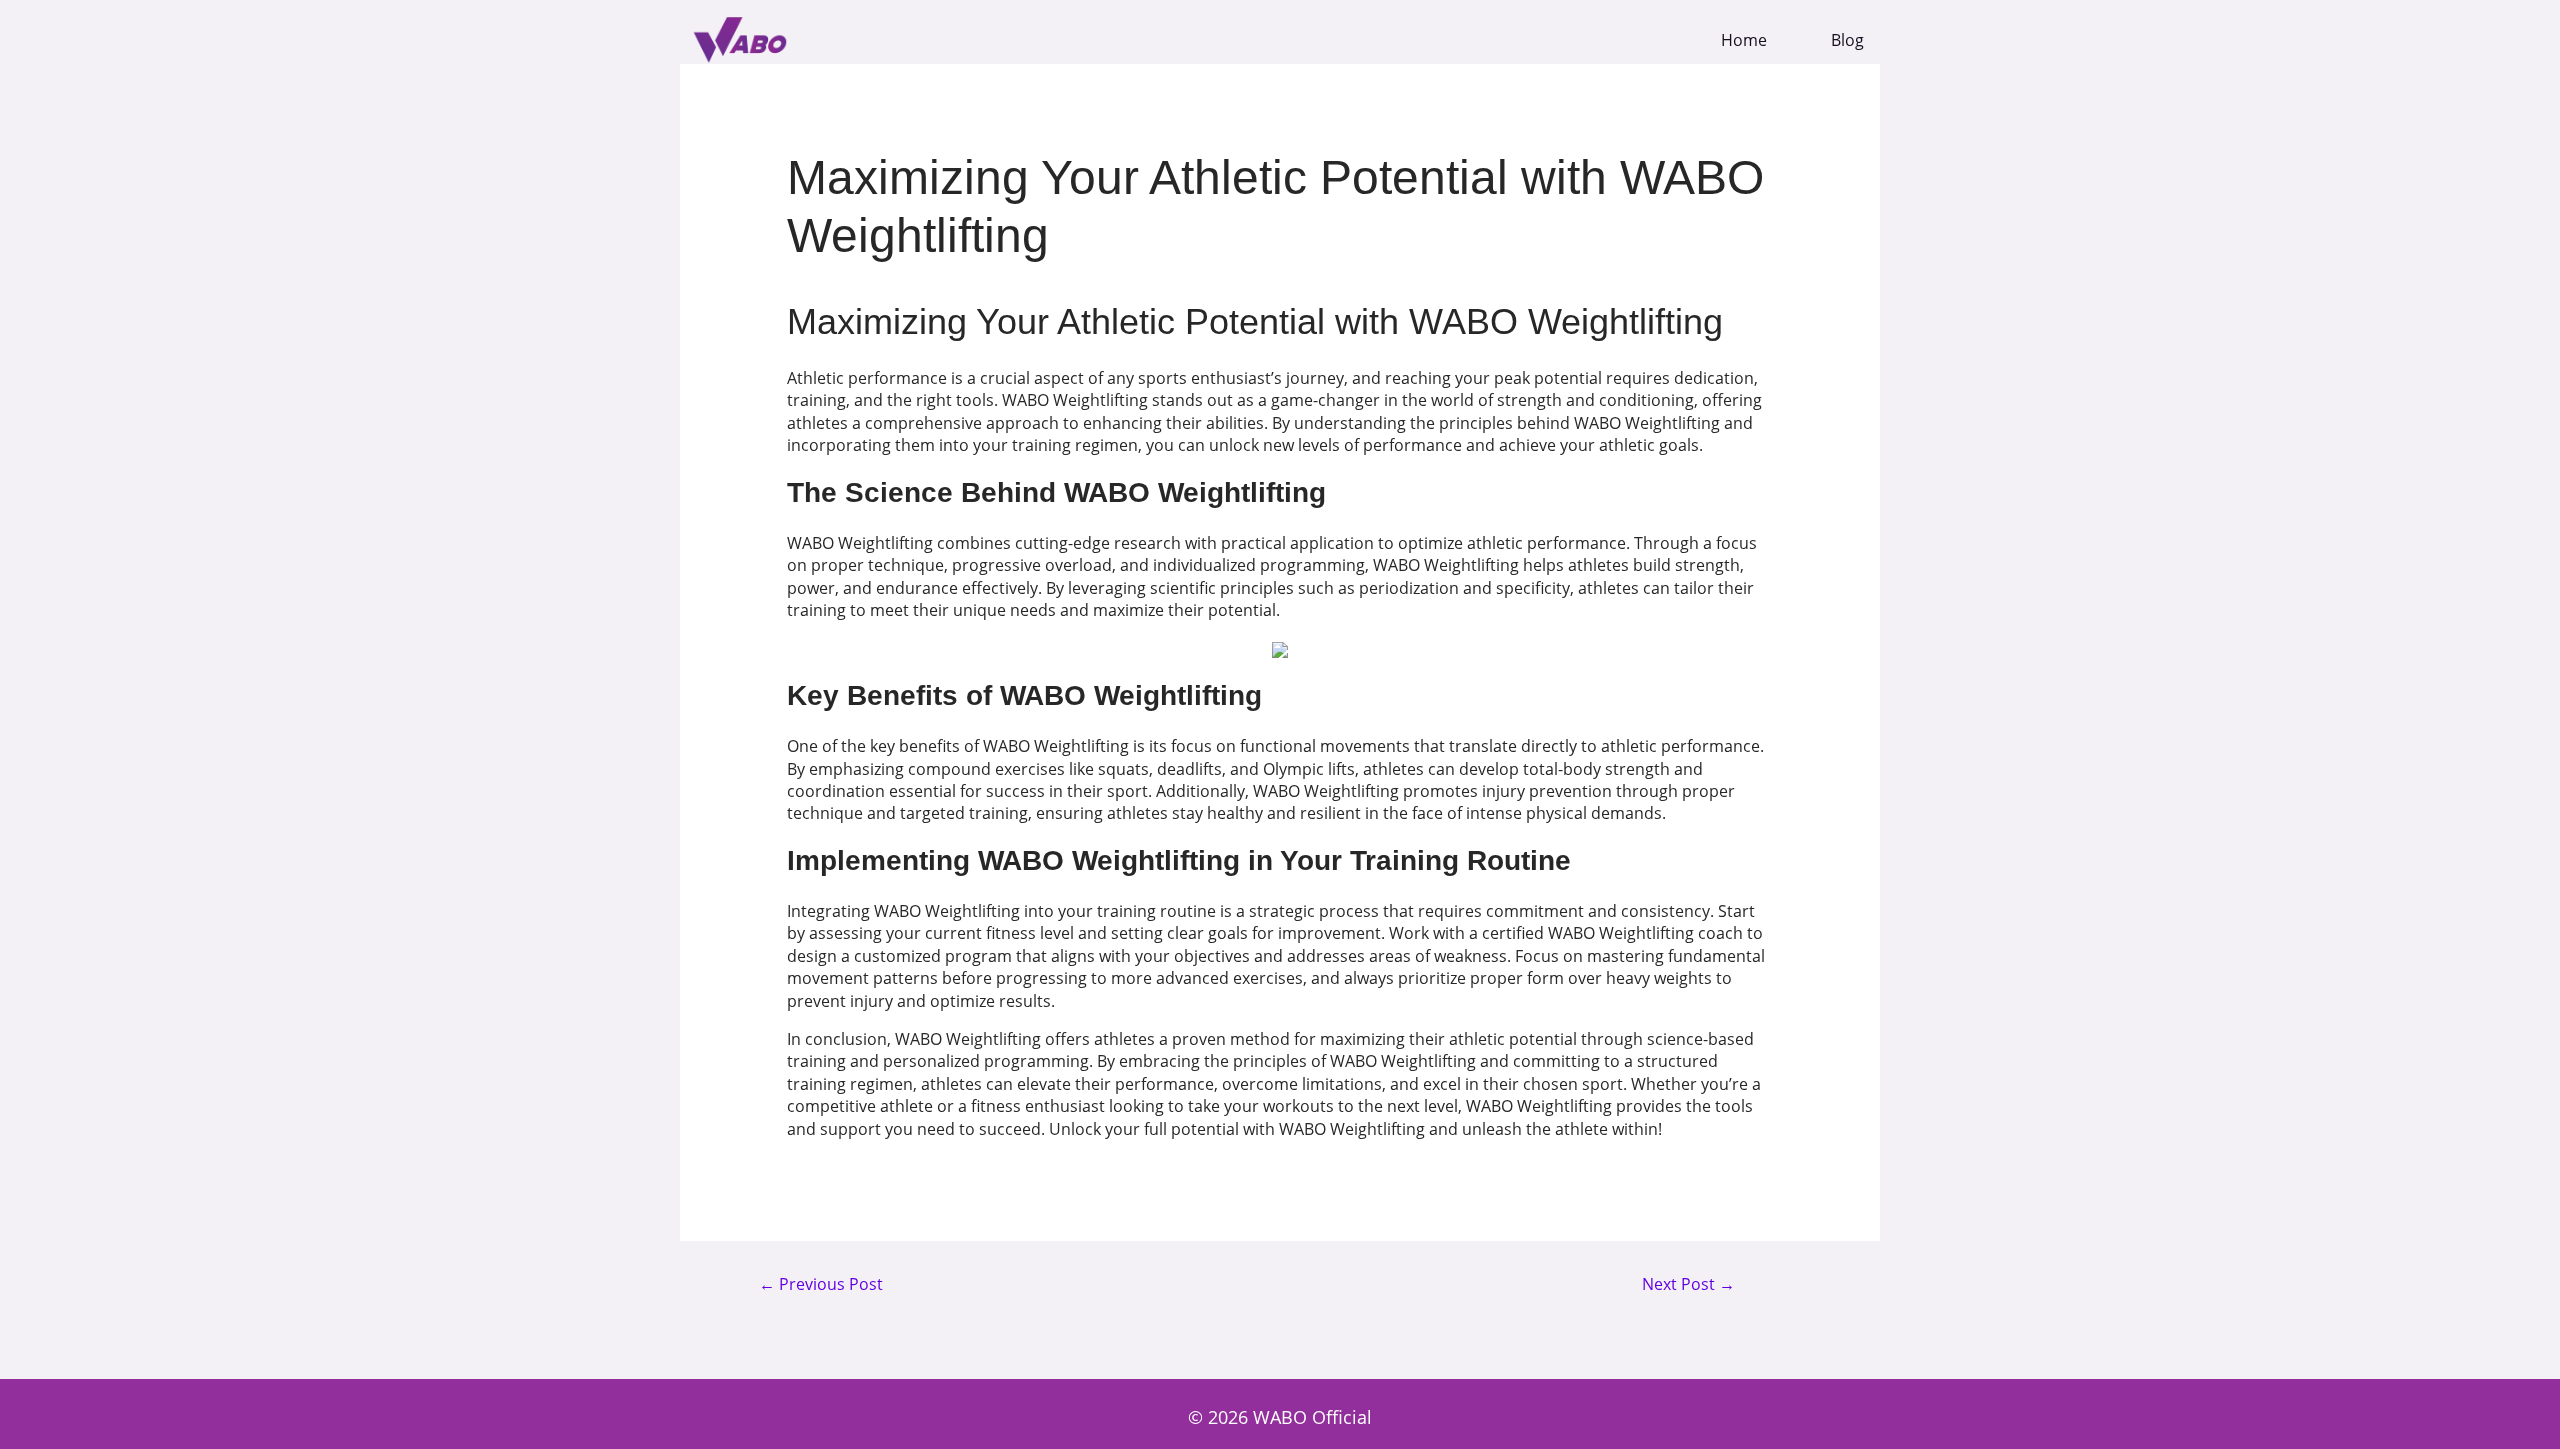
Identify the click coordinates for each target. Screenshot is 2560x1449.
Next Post (1688, 1285)
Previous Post (821, 1285)
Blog (1847, 40)
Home (1744, 40)
